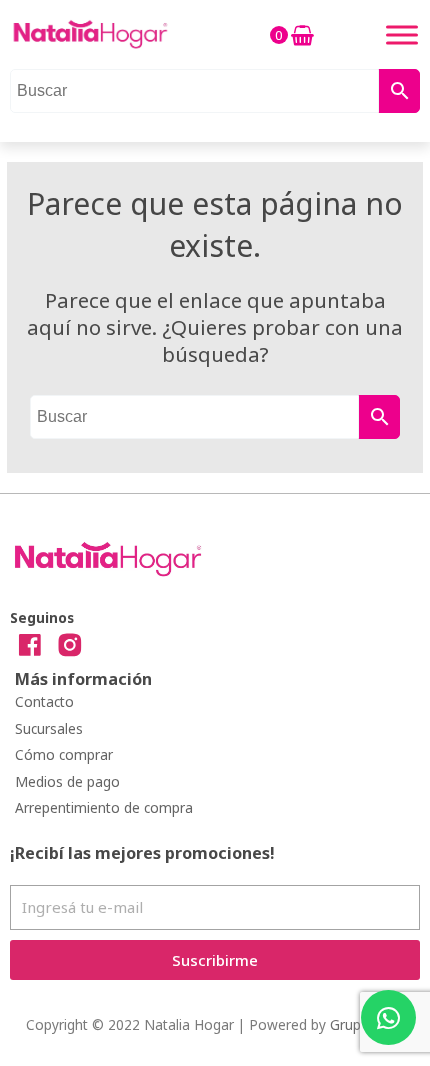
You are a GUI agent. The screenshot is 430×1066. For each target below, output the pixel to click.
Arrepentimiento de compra (104, 807)
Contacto (44, 701)
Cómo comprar (64, 754)
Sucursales (49, 728)
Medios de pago (67, 781)
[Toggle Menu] (402, 34)
